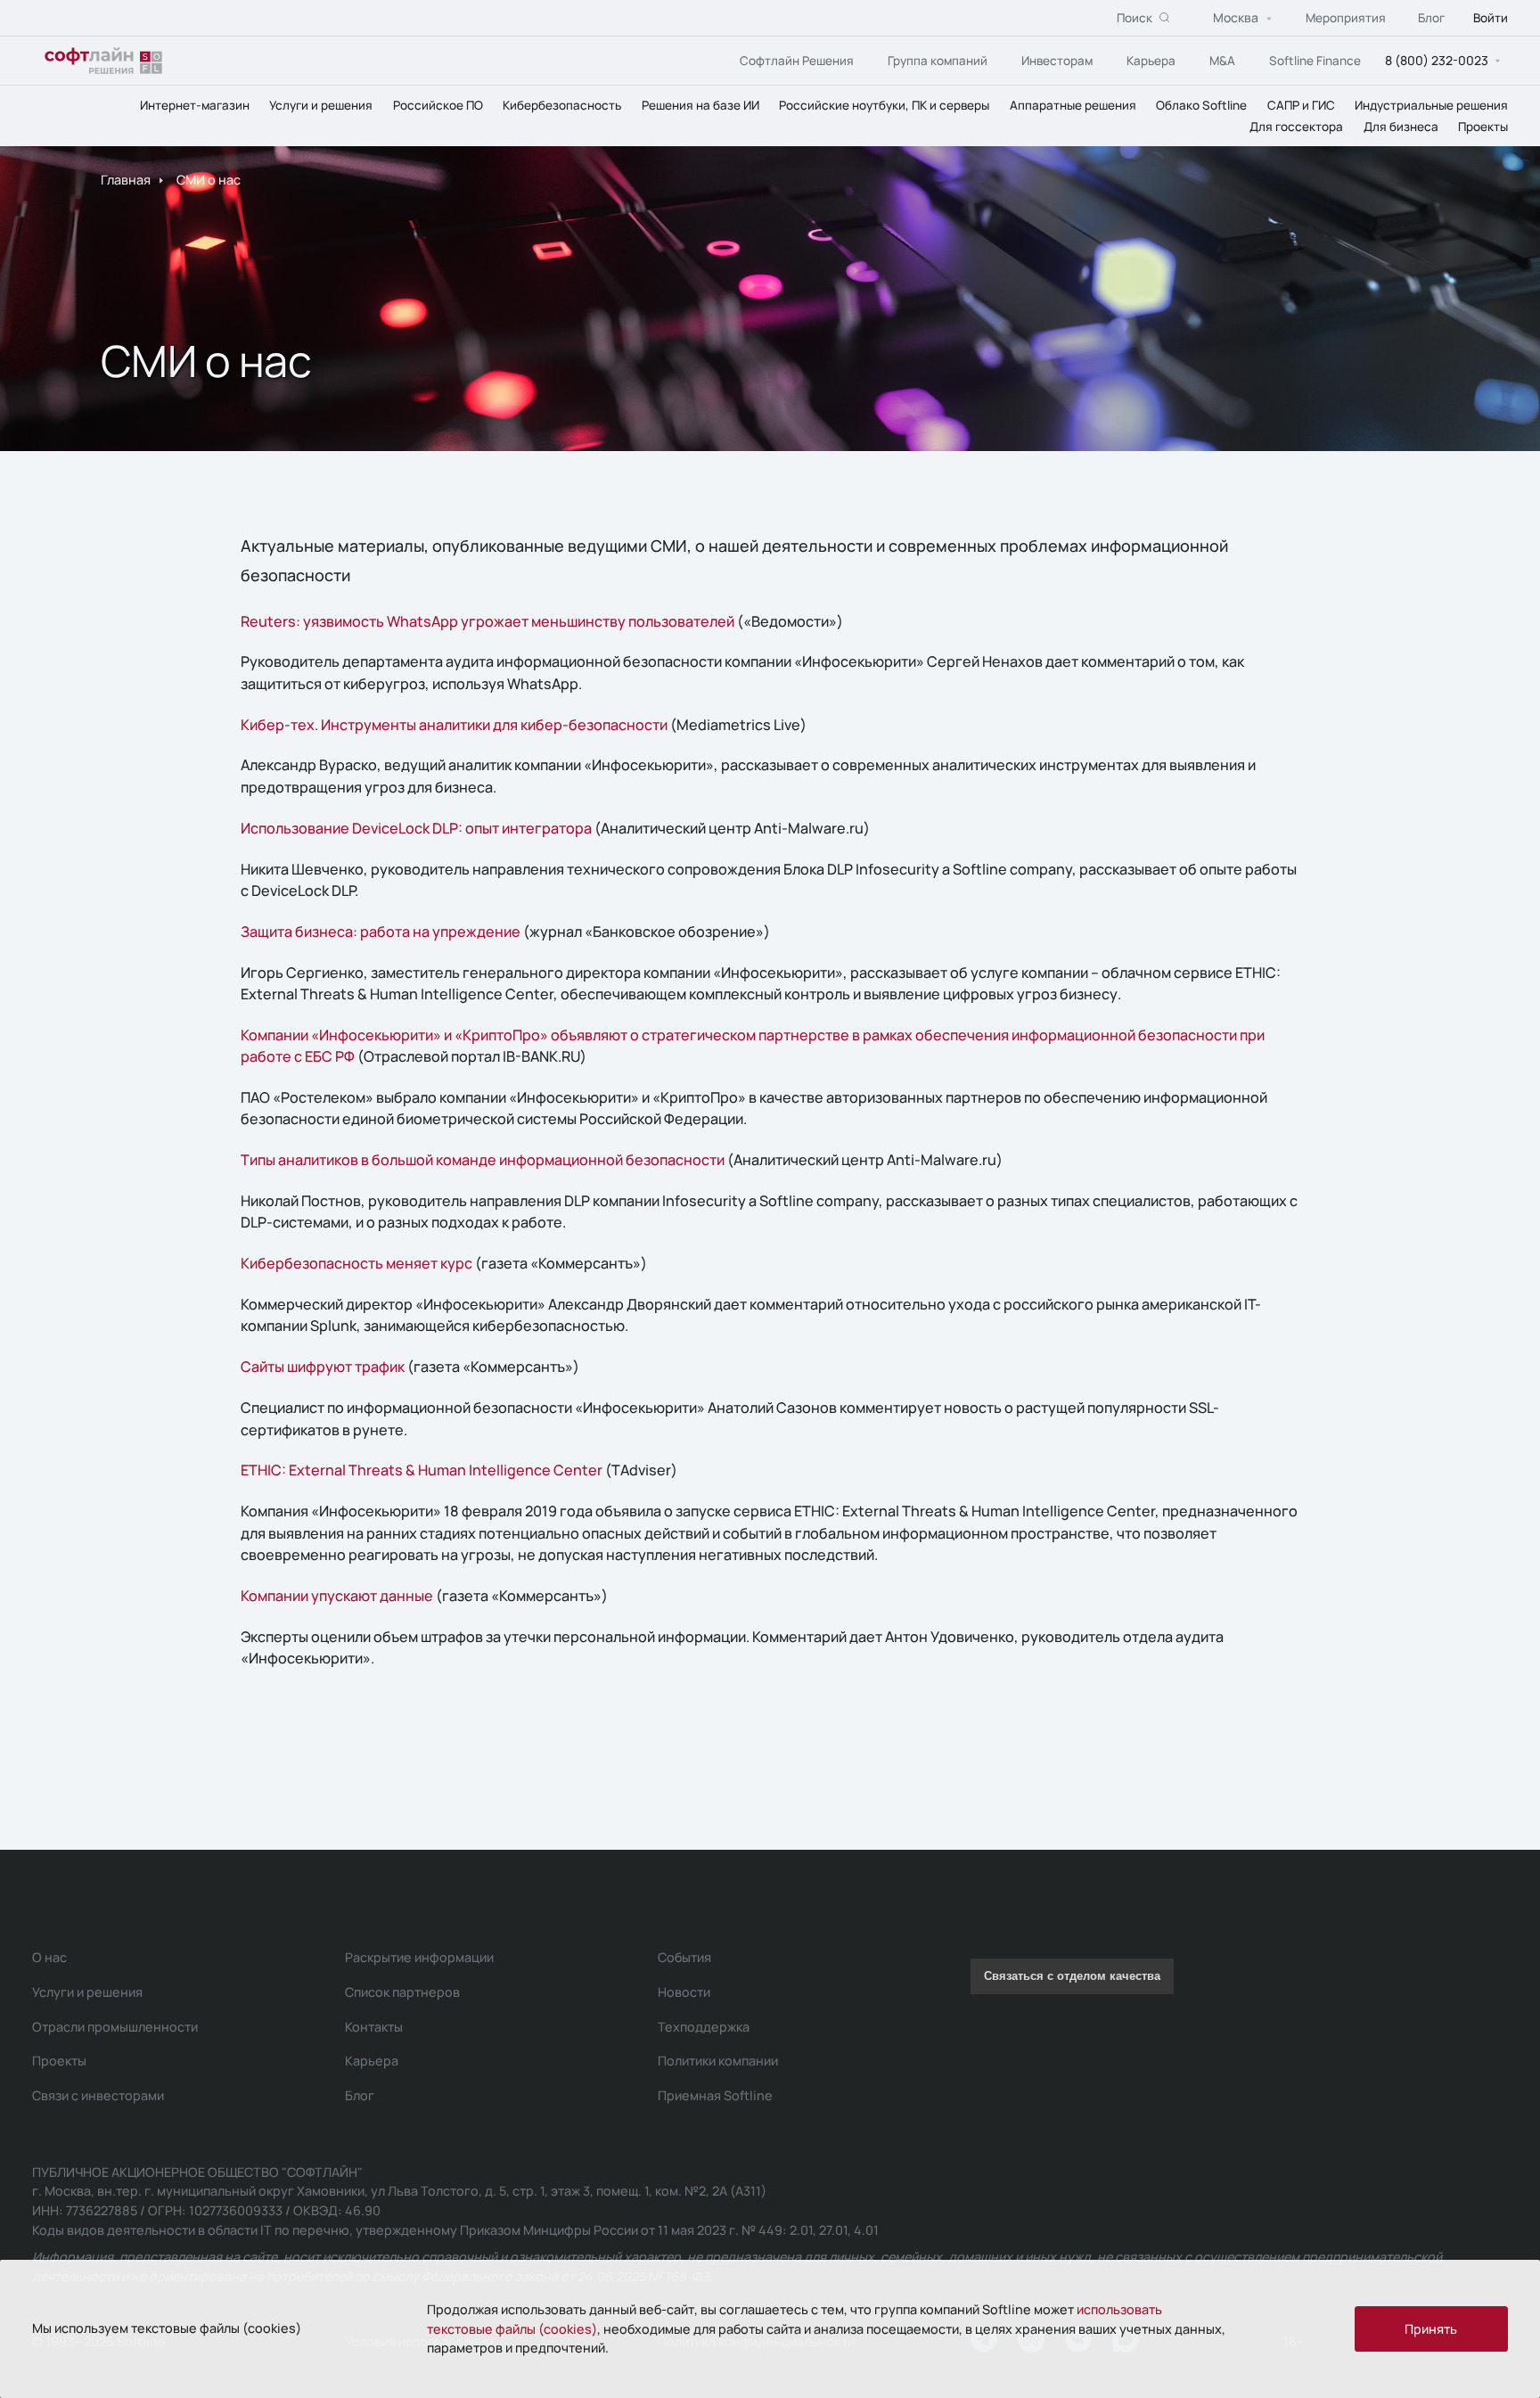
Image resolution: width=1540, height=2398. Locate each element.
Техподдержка (704, 2027)
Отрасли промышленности (115, 2027)
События (684, 1957)
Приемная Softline (715, 2095)
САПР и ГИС (1301, 105)
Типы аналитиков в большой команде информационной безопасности (483, 1160)
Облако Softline (1201, 105)
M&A (1222, 61)
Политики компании (718, 2061)
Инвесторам (1057, 61)
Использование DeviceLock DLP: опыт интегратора (416, 828)
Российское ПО (438, 105)
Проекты (1483, 127)
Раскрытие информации (419, 1957)
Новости (684, 1992)
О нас (49, 1957)
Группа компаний (938, 61)
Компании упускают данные (337, 1596)
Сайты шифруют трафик (323, 1367)
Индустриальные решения (1431, 105)
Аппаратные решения (1073, 105)
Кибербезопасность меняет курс (356, 1263)
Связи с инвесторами (98, 2095)
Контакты (374, 2027)
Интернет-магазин (195, 105)
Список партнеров (402, 1992)
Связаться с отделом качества (1072, 1976)
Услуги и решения (321, 105)
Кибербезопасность (562, 105)
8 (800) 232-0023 (1437, 60)
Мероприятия (1346, 18)
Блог (1431, 18)
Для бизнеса (1401, 127)
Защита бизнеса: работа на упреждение (381, 932)
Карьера (1151, 61)
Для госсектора (1296, 127)
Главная (126, 180)
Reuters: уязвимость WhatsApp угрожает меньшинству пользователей (487, 621)
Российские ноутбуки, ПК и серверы (884, 105)
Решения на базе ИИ (700, 105)
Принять (1431, 2329)
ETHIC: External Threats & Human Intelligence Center (422, 1470)
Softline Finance (1315, 61)
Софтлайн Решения (797, 61)
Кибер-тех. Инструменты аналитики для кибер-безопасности (454, 725)
